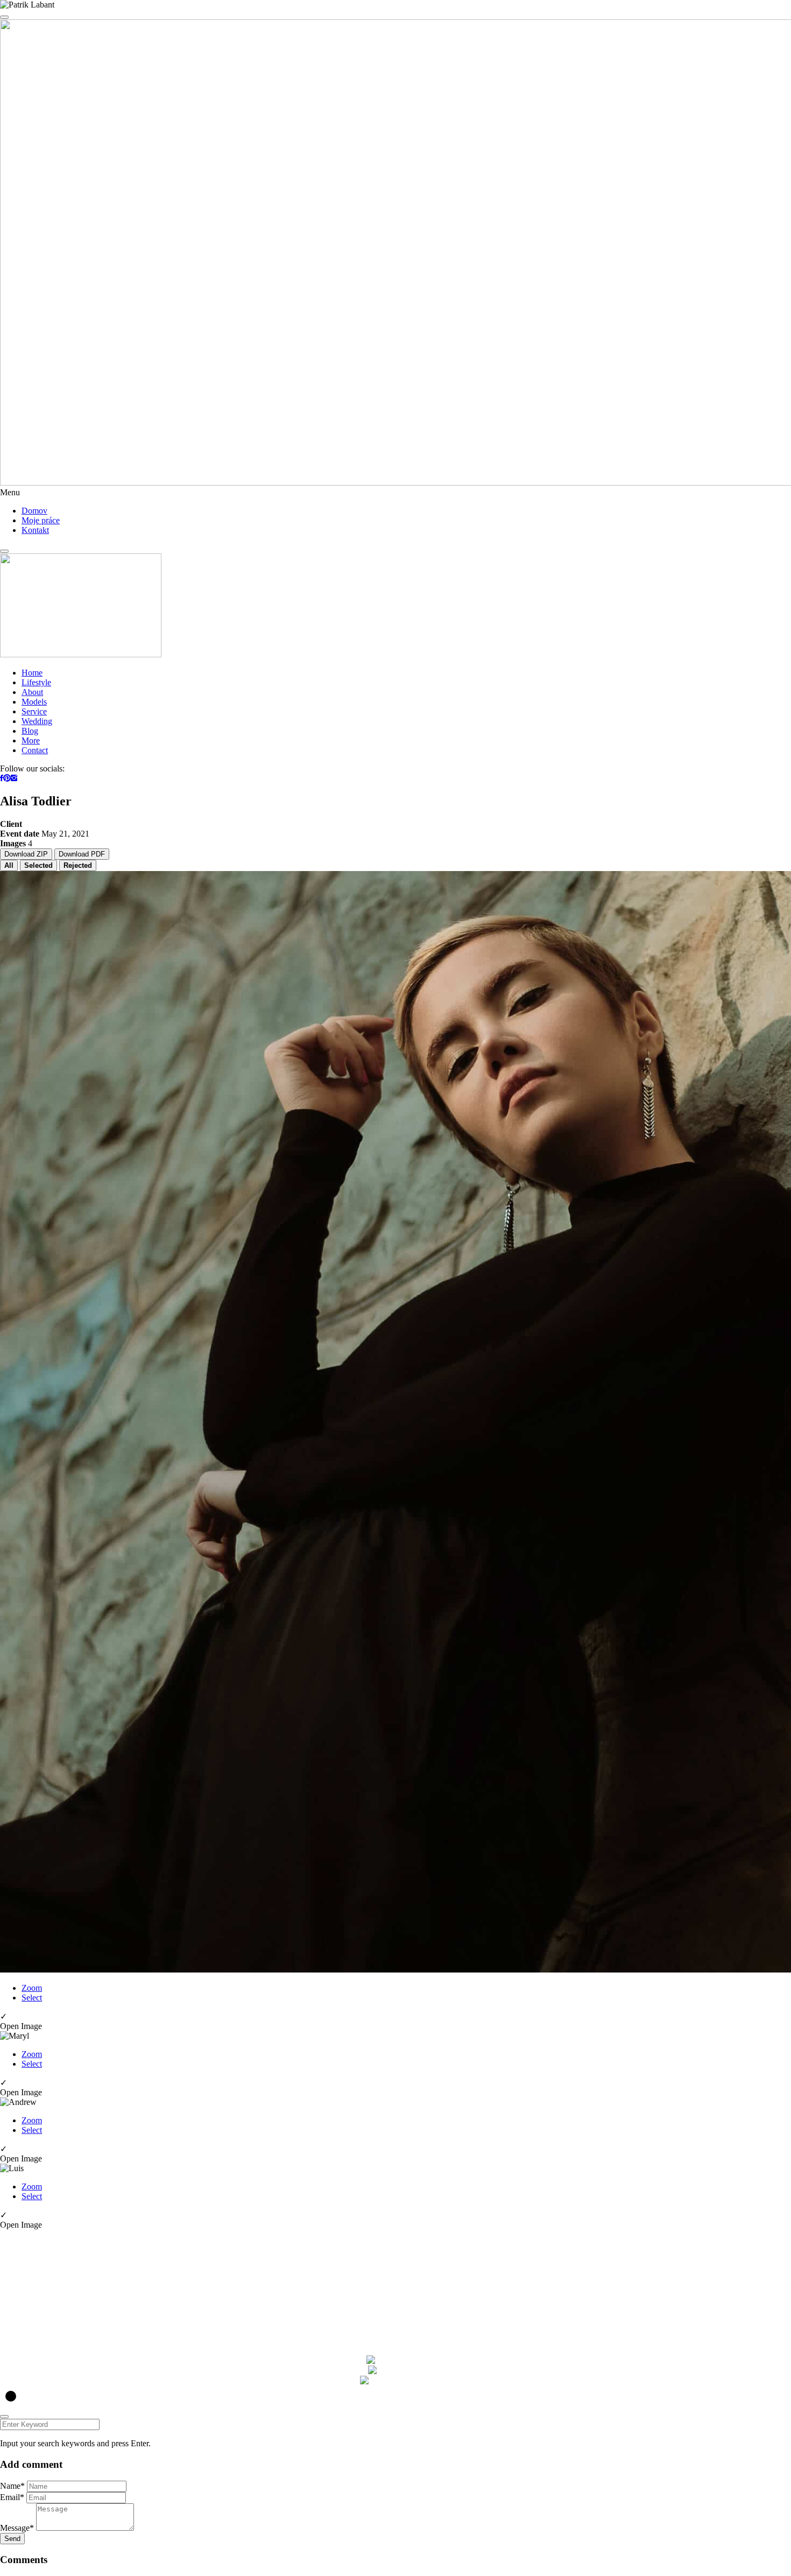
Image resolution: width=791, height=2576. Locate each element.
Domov (34, 511)
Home (32, 673)
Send (12, 2539)
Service (34, 711)
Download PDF (82, 854)
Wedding (37, 721)
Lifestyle (36, 682)
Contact (35, 750)
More (31, 740)
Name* (12, 2486)
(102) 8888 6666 (29, 2294)
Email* (12, 2497)
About (32, 692)
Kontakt (35, 530)
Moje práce (41, 520)
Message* (17, 2528)
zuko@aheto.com (30, 2284)
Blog (30, 731)
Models (34, 702)
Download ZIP (26, 854)
